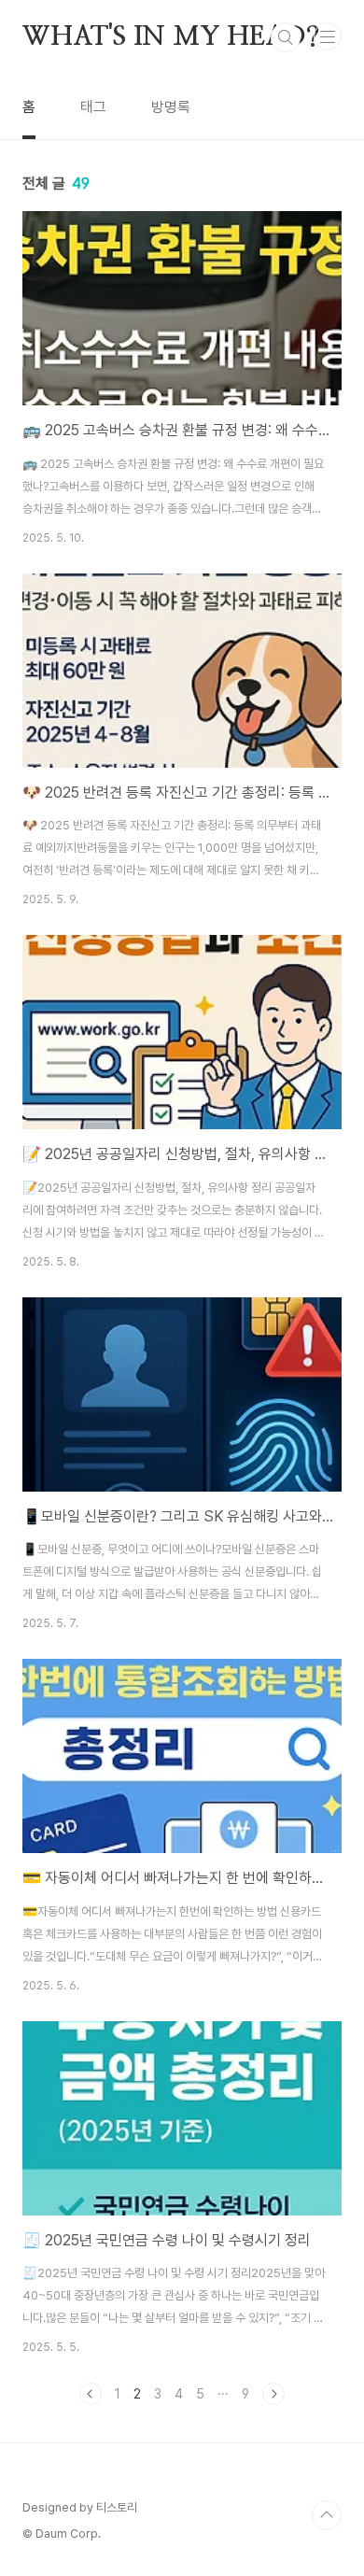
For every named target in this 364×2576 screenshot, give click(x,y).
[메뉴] (328, 36)
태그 (93, 107)
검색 (286, 37)
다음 (273, 2394)
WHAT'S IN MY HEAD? (171, 37)
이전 (91, 2394)
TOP (327, 2515)
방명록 (171, 107)
